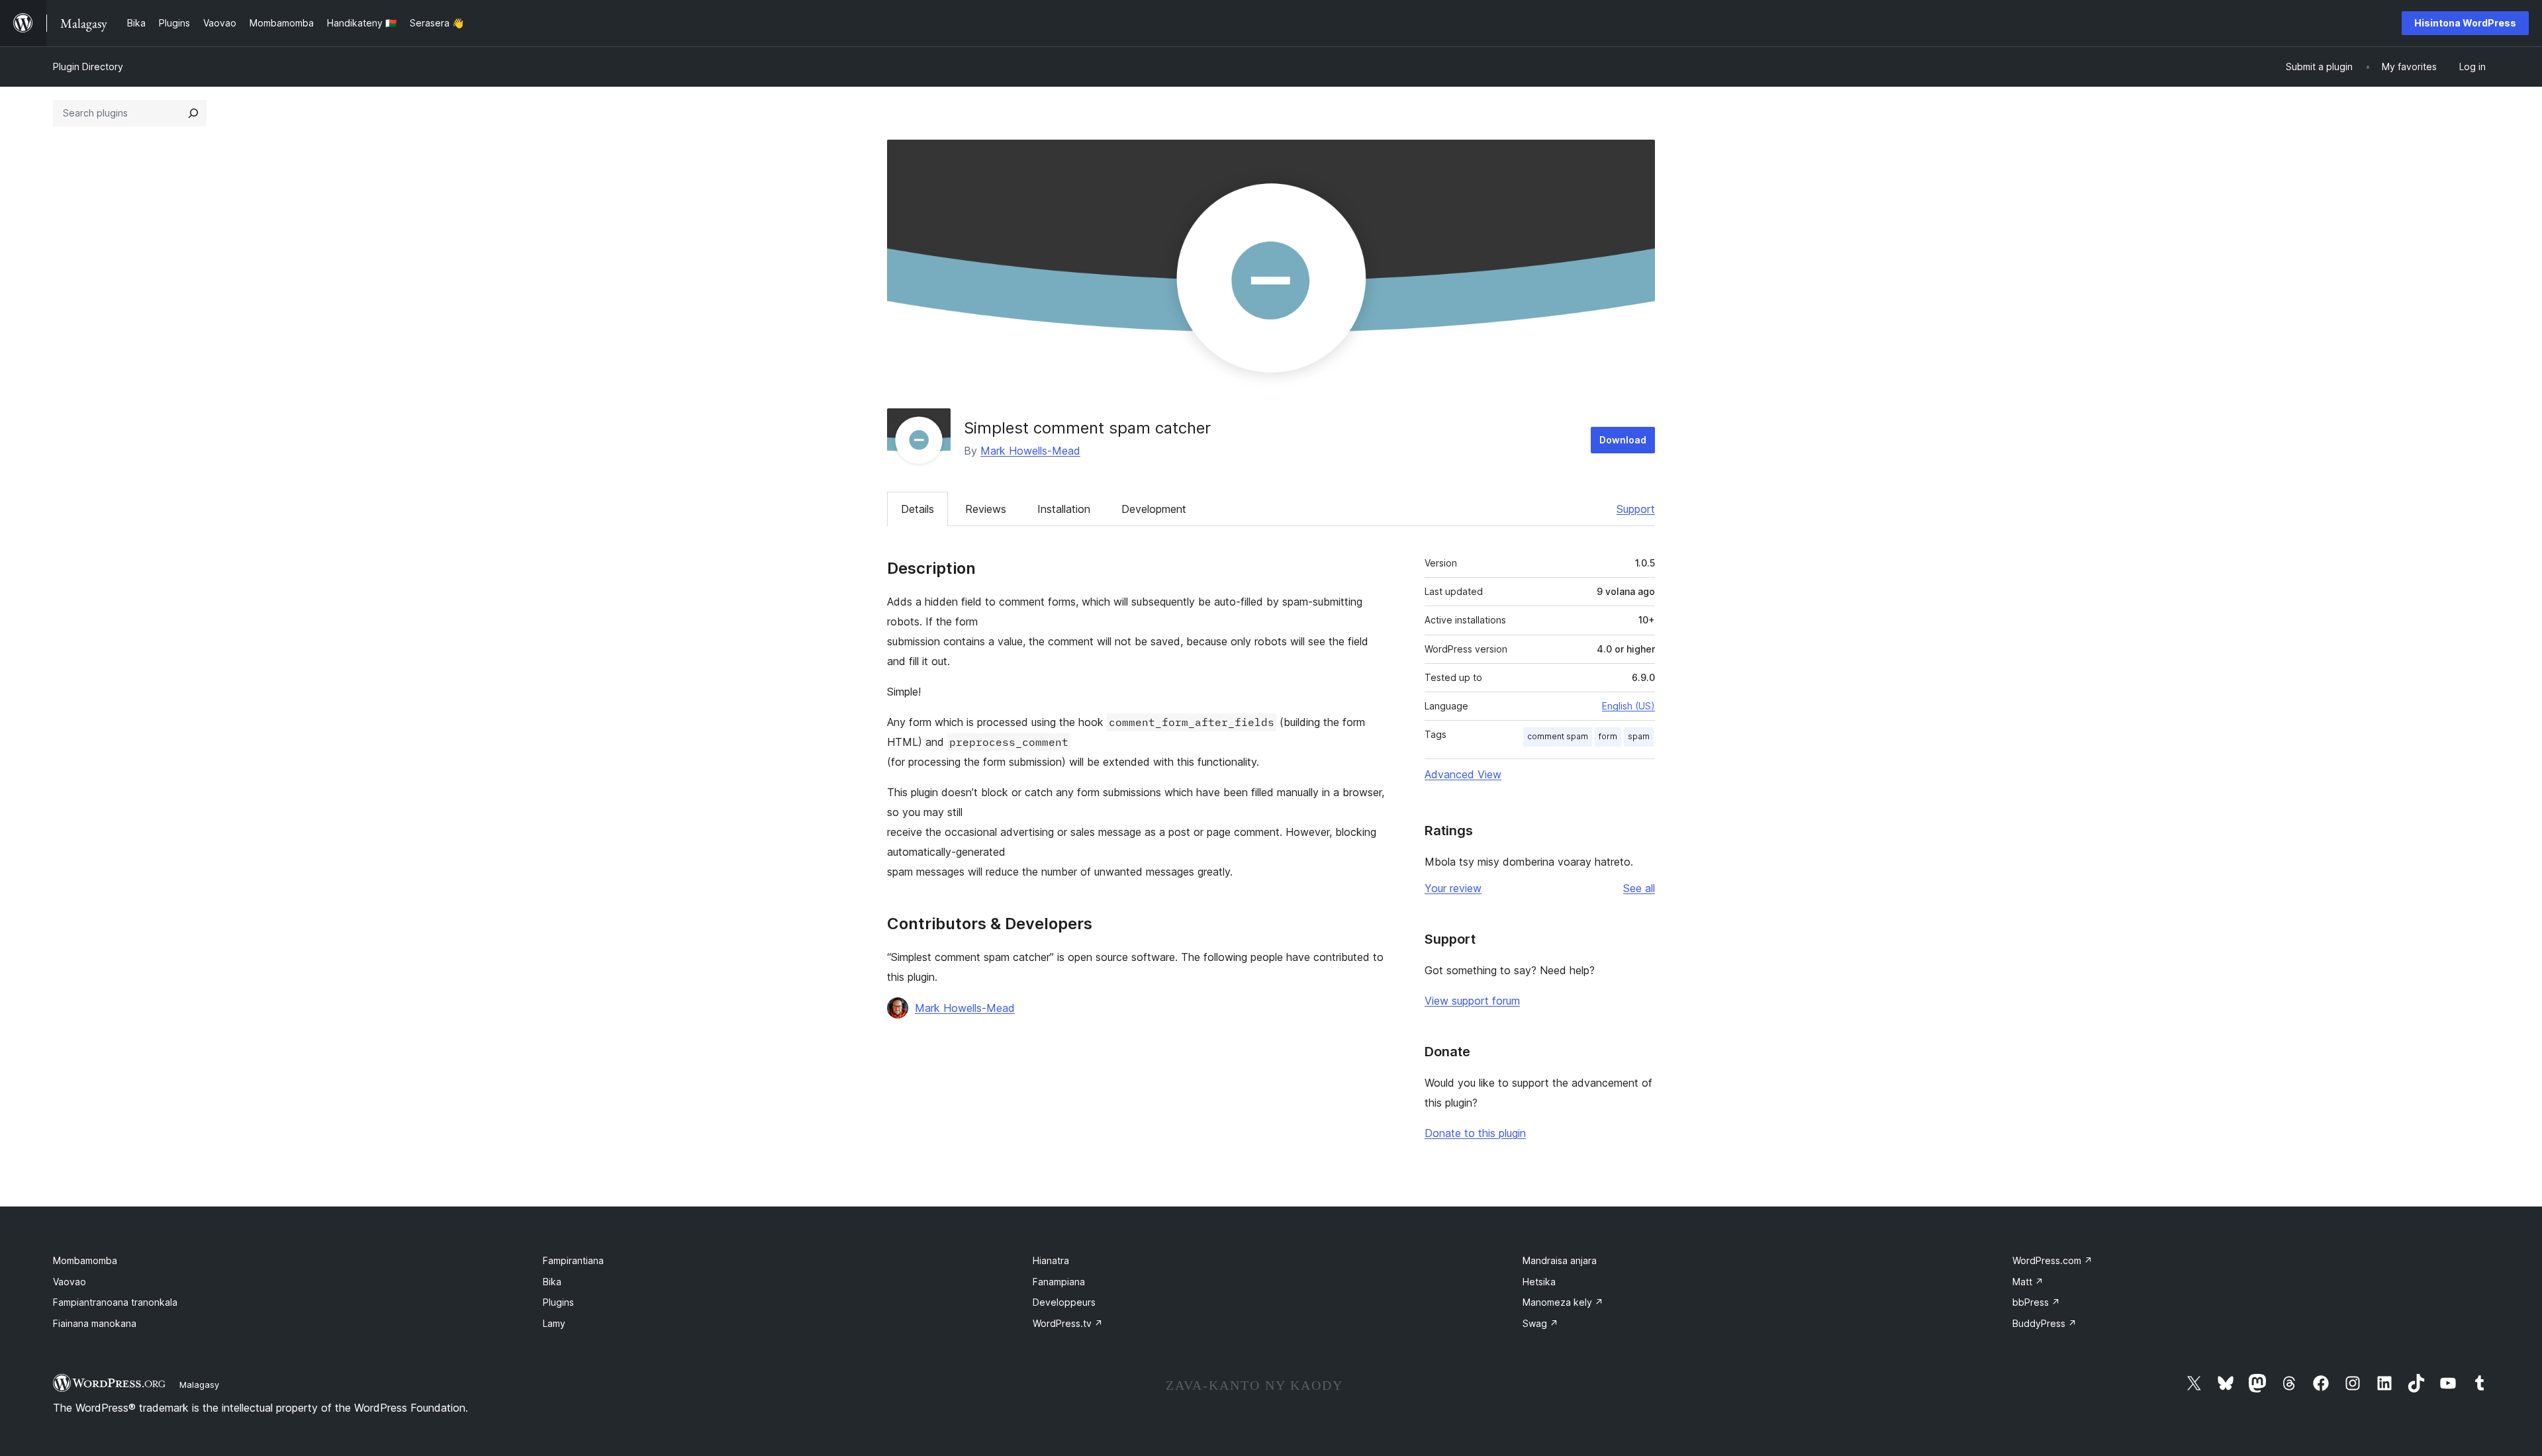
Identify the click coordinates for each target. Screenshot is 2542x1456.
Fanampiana (1059, 1282)
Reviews (986, 509)
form (1608, 736)
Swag (1540, 1323)
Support (1636, 509)
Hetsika (1539, 1282)
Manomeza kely (1563, 1302)
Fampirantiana (573, 1260)
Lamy (554, 1323)
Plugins (558, 1302)
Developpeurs (1064, 1302)
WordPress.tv (1068, 1323)
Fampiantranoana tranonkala (115, 1302)
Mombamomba (85, 1260)
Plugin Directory (88, 67)
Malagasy (199, 1385)
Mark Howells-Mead (1030, 451)
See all (1639, 888)
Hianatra (1051, 1260)
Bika (552, 1282)
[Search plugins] (193, 113)
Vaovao (70, 1282)
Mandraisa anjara (1560, 1260)
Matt (2028, 1282)
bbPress (2036, 1302)
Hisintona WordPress (2465, 23)
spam (1639, 736)
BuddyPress (2045, 1323)
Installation (1064, 509)
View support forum (1472, 1001)
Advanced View (1463, 774)
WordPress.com (2052, 1260)
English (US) (1628, 706)
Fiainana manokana (95, 1323)
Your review (1453, 888)
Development (1154, 509)
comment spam (1558, 736)
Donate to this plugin (1475, 1133)
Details (918, 509)
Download (1623, 440)
